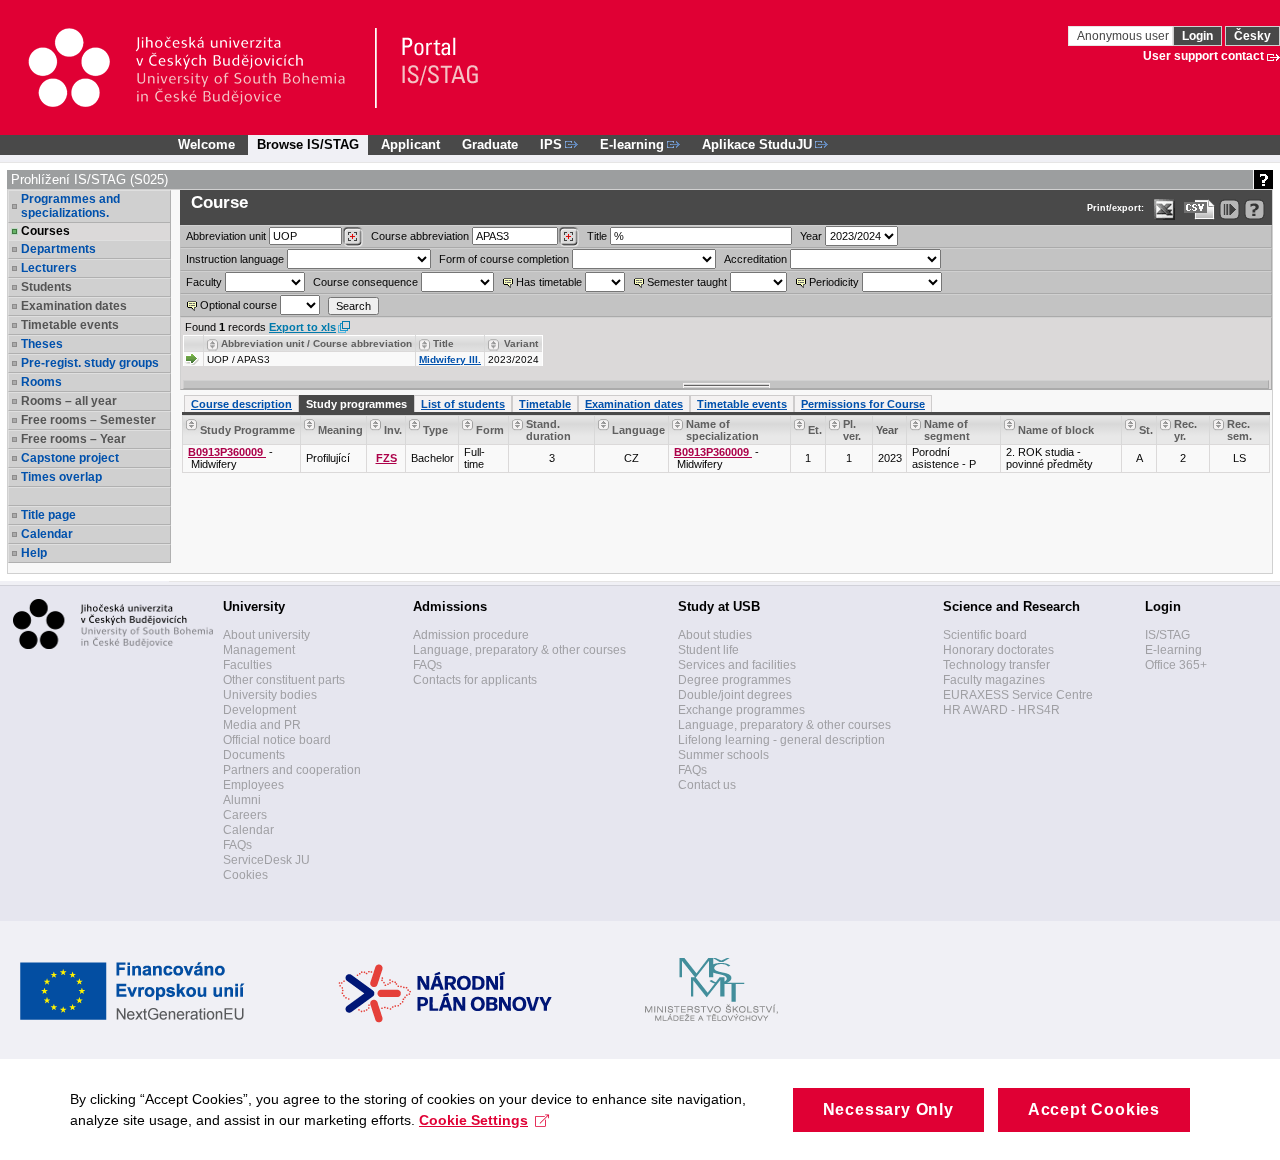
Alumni (242, 800)
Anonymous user (1124, 36)
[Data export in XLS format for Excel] (1164, 209)
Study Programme (247, 430)
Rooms (41, 382)
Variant (521, 343)
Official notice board (277, 740)
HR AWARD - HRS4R (1001, 710)
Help (34, 553)
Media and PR (262, 725)
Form (490, 430)
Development (259, 710)
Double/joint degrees (735, 695)
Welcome (206, 144)
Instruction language (235, 259)
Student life (708, 650)
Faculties (247, 665)
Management (259, 650)
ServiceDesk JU (266, 860)
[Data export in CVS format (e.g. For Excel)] (1199, 209)
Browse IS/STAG (308, 144)
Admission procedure (471, 635)
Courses (45, 231)
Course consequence (365, 282)
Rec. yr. (1185, 430)
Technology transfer (996, 665)
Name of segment (947, 430)
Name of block (1056, 430)
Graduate (490, 144)
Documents (254, 755)
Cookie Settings (473, 1120)
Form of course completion (504, 259)
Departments (58, 249)
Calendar (47, 534)
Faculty (204, 282)
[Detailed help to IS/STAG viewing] (1254, 209)
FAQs (237, 845)
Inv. (393, 430)
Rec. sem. (1239, 430)
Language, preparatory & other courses (519, 650)
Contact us (707, 785)
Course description (241, 404)
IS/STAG (1167, 635)
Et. (815, 430)
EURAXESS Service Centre (1018, 695)
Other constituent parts (284, 680)
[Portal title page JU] (431, 68)
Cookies (245, 875)
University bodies (270, 695)
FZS (386, 458)
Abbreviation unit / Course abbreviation (316, 343)
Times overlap (61, 477)
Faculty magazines (994, 680)
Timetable (545, 404)
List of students (463, 404)
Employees (253, 785)
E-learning (1173, 650)
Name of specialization (722, 430)
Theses (42, 344)
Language (638, 430)
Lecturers (49, 268)
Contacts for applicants (475, 680)
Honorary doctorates (998, 650)
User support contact (1203, 56)
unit (226, 236)
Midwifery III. (450, 359)
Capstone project (70, 458)
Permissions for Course (863, 404)
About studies (715, 635)
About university (266, 635)
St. (1146, 430)
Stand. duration (548, 430)
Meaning (340, 430)
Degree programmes (734, 680)
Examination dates (634, 404)
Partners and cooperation (292, 770)
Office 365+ (1176, 665)
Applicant (410, 144)
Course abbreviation (420, 236)
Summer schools (723, 755)
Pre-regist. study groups (90, 363)
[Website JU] (201, 68)
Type (435, 430)
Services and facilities (737, 665)
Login (1197, 36)
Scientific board (985, 635)
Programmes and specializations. (70, 206)
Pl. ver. (852, 430)
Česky (1252, 36)
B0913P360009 (227, 452)
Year (811, 236)
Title (597, 236)
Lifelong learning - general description (781, 740)
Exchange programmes (741, 710)
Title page (48, 515)
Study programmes (356, 404)
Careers (245, 815)
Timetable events (742, 404)
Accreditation (755, 259)
